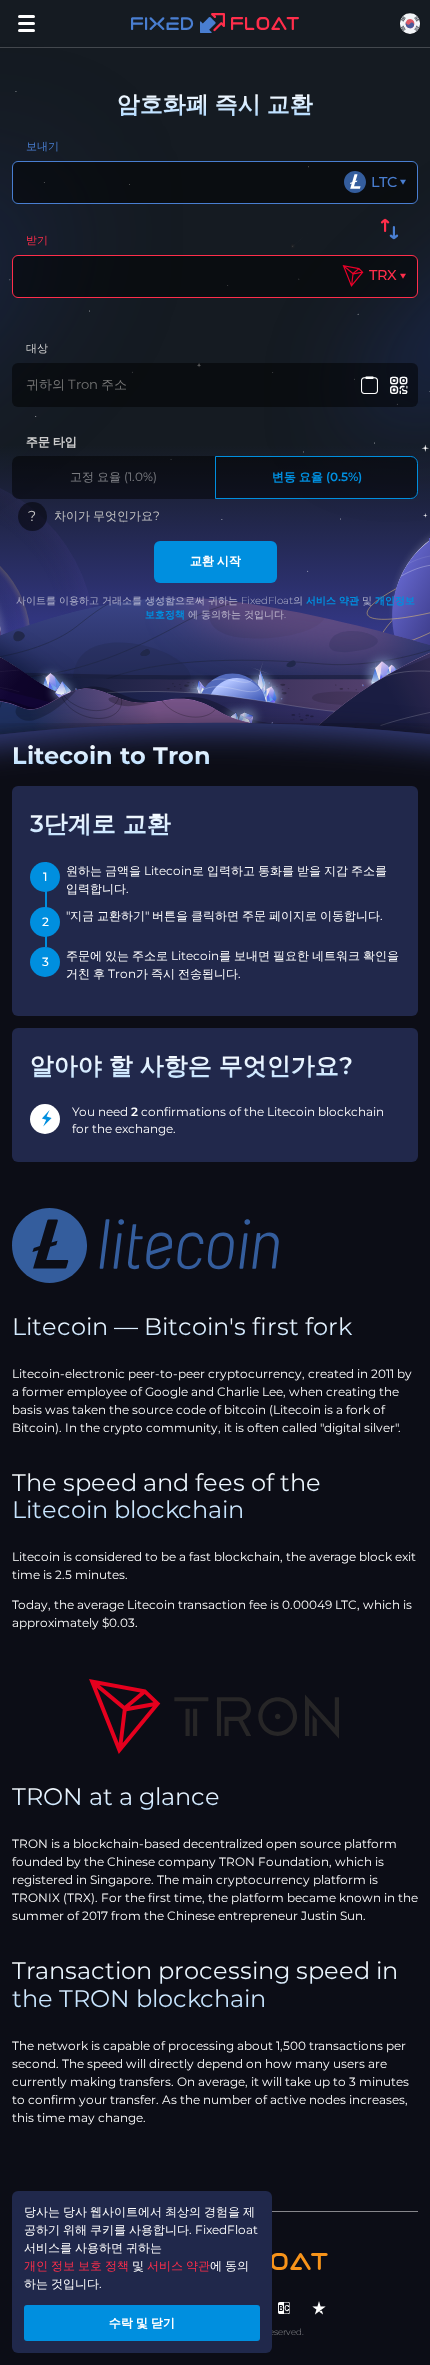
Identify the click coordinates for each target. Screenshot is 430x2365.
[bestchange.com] (284, 2308)
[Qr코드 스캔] (399, 385)
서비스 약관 (332, 600)
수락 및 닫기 (142, 2322)
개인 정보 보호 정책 (76, 2265)
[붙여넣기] (369, 385)
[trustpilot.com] (319, 2308)
